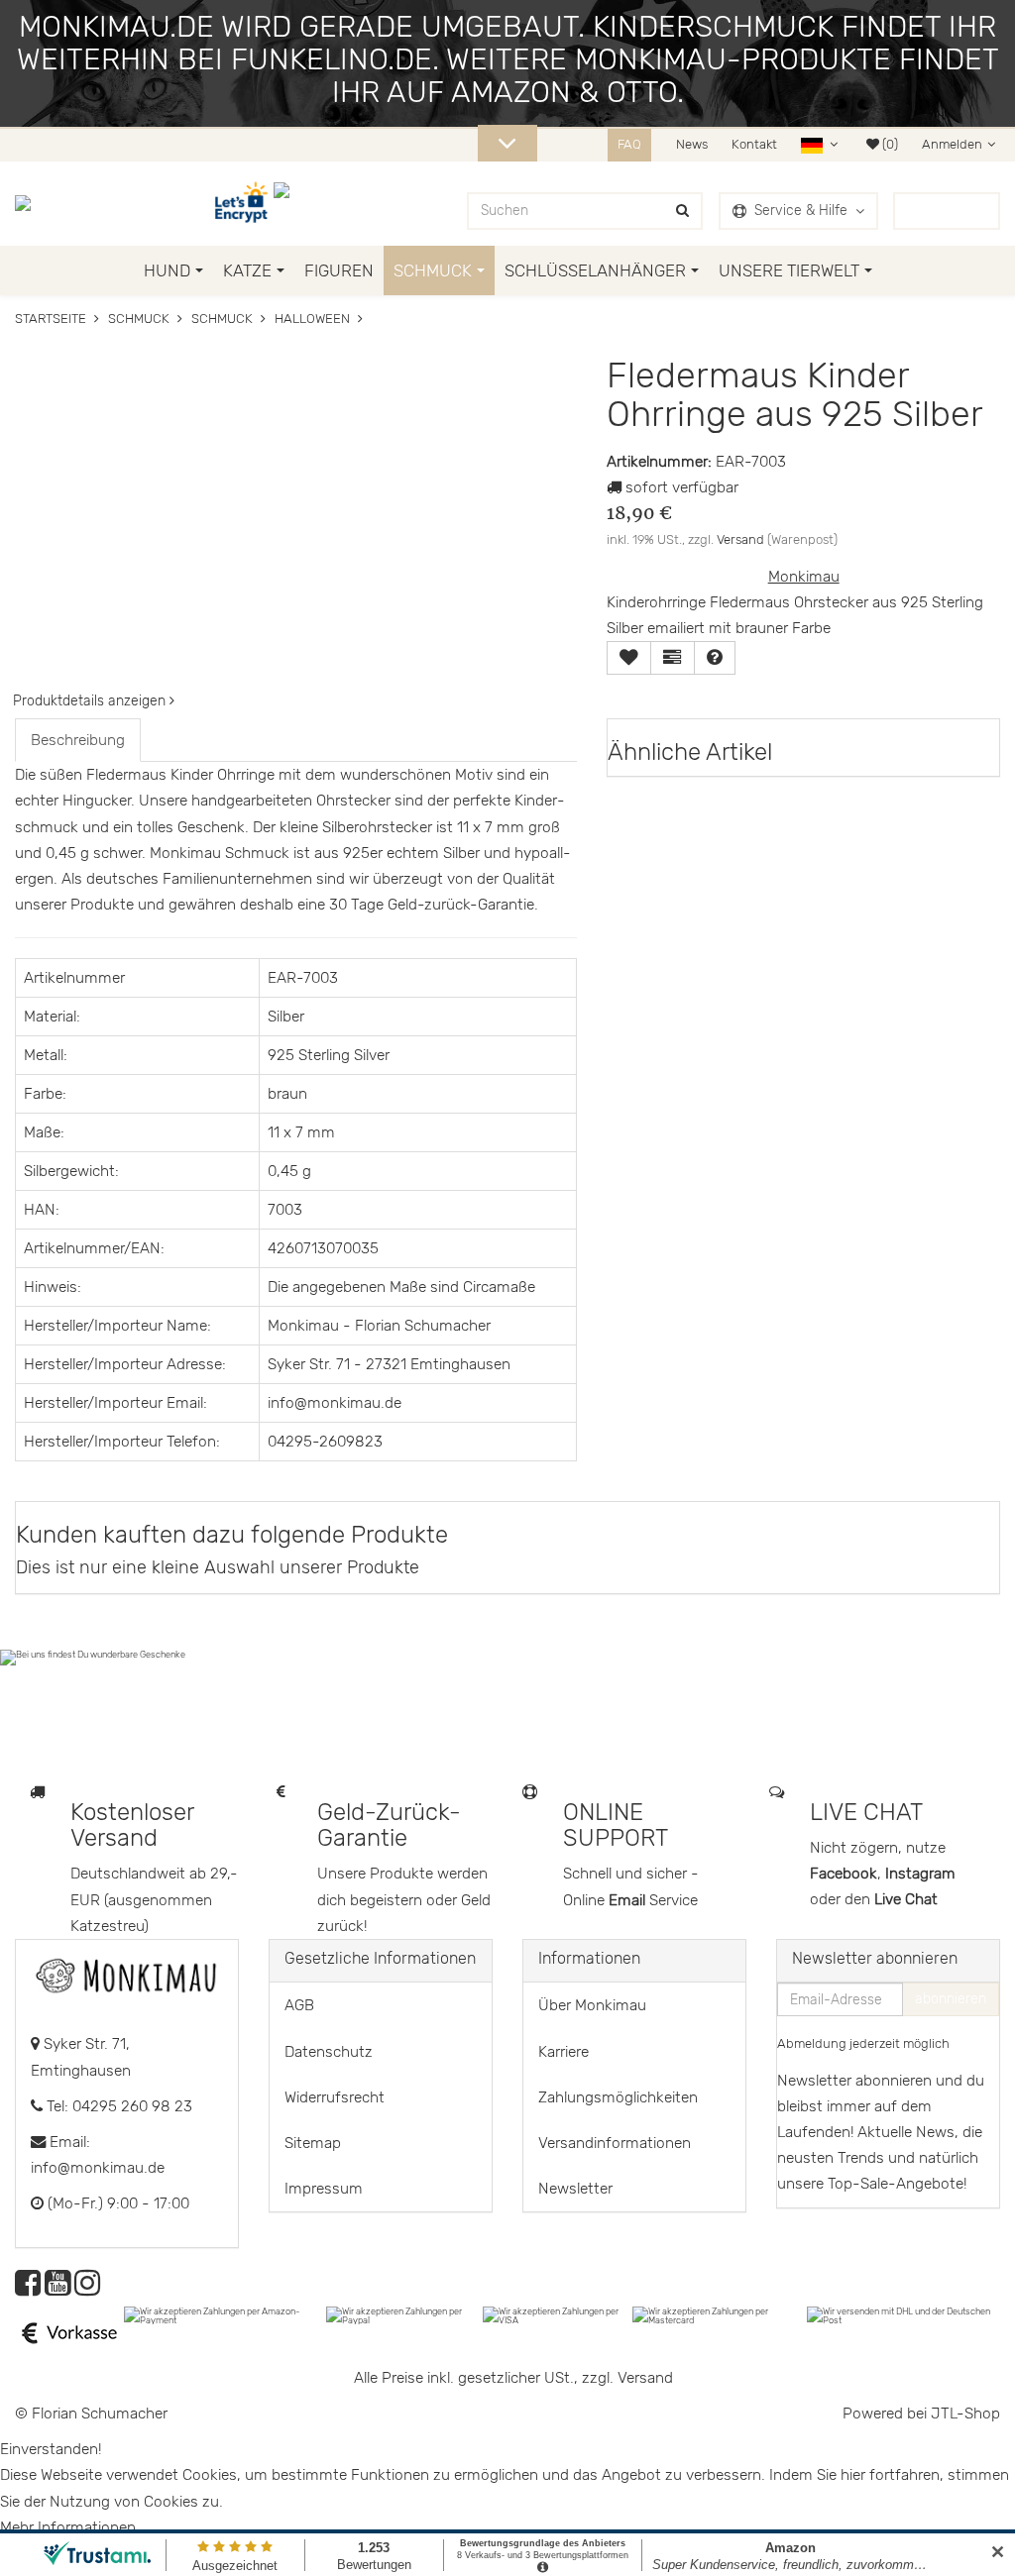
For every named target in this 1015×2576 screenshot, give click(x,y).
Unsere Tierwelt (789, 270)
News (692, 144)
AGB (299, 2005)
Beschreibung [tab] (78, 740)
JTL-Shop (965, 2414)
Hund (167, 270)
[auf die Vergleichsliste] (673, 658)
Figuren (339, 270)
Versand (740, 539)
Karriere (564, 2052)
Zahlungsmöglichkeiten (618, 2097)
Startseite (51, 319)
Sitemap (313, 2143)
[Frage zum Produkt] (715, 658)
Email (629, 1900)
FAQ (629, 144)
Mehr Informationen (68, 2527)
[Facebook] (28, 2289)
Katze (247, 270)
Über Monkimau (592, 2005)
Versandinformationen (615, 2143)
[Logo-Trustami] (293, 204)
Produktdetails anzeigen (91, 701)
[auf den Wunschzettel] (629, 658)
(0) (889, 144)
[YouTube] (57, 2289)
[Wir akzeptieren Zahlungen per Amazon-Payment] (225, 2314)
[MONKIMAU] (37, 203)
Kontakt (754, 144)
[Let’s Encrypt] (244, 204)
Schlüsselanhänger (595, 270)
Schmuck (433, 270)
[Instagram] (87, 2289)
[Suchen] (682, 211)
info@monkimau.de (98, 2168)
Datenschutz (329, 2052)
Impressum (324, 2189)
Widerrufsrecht (335, 2097)
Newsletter (575, 2189)
